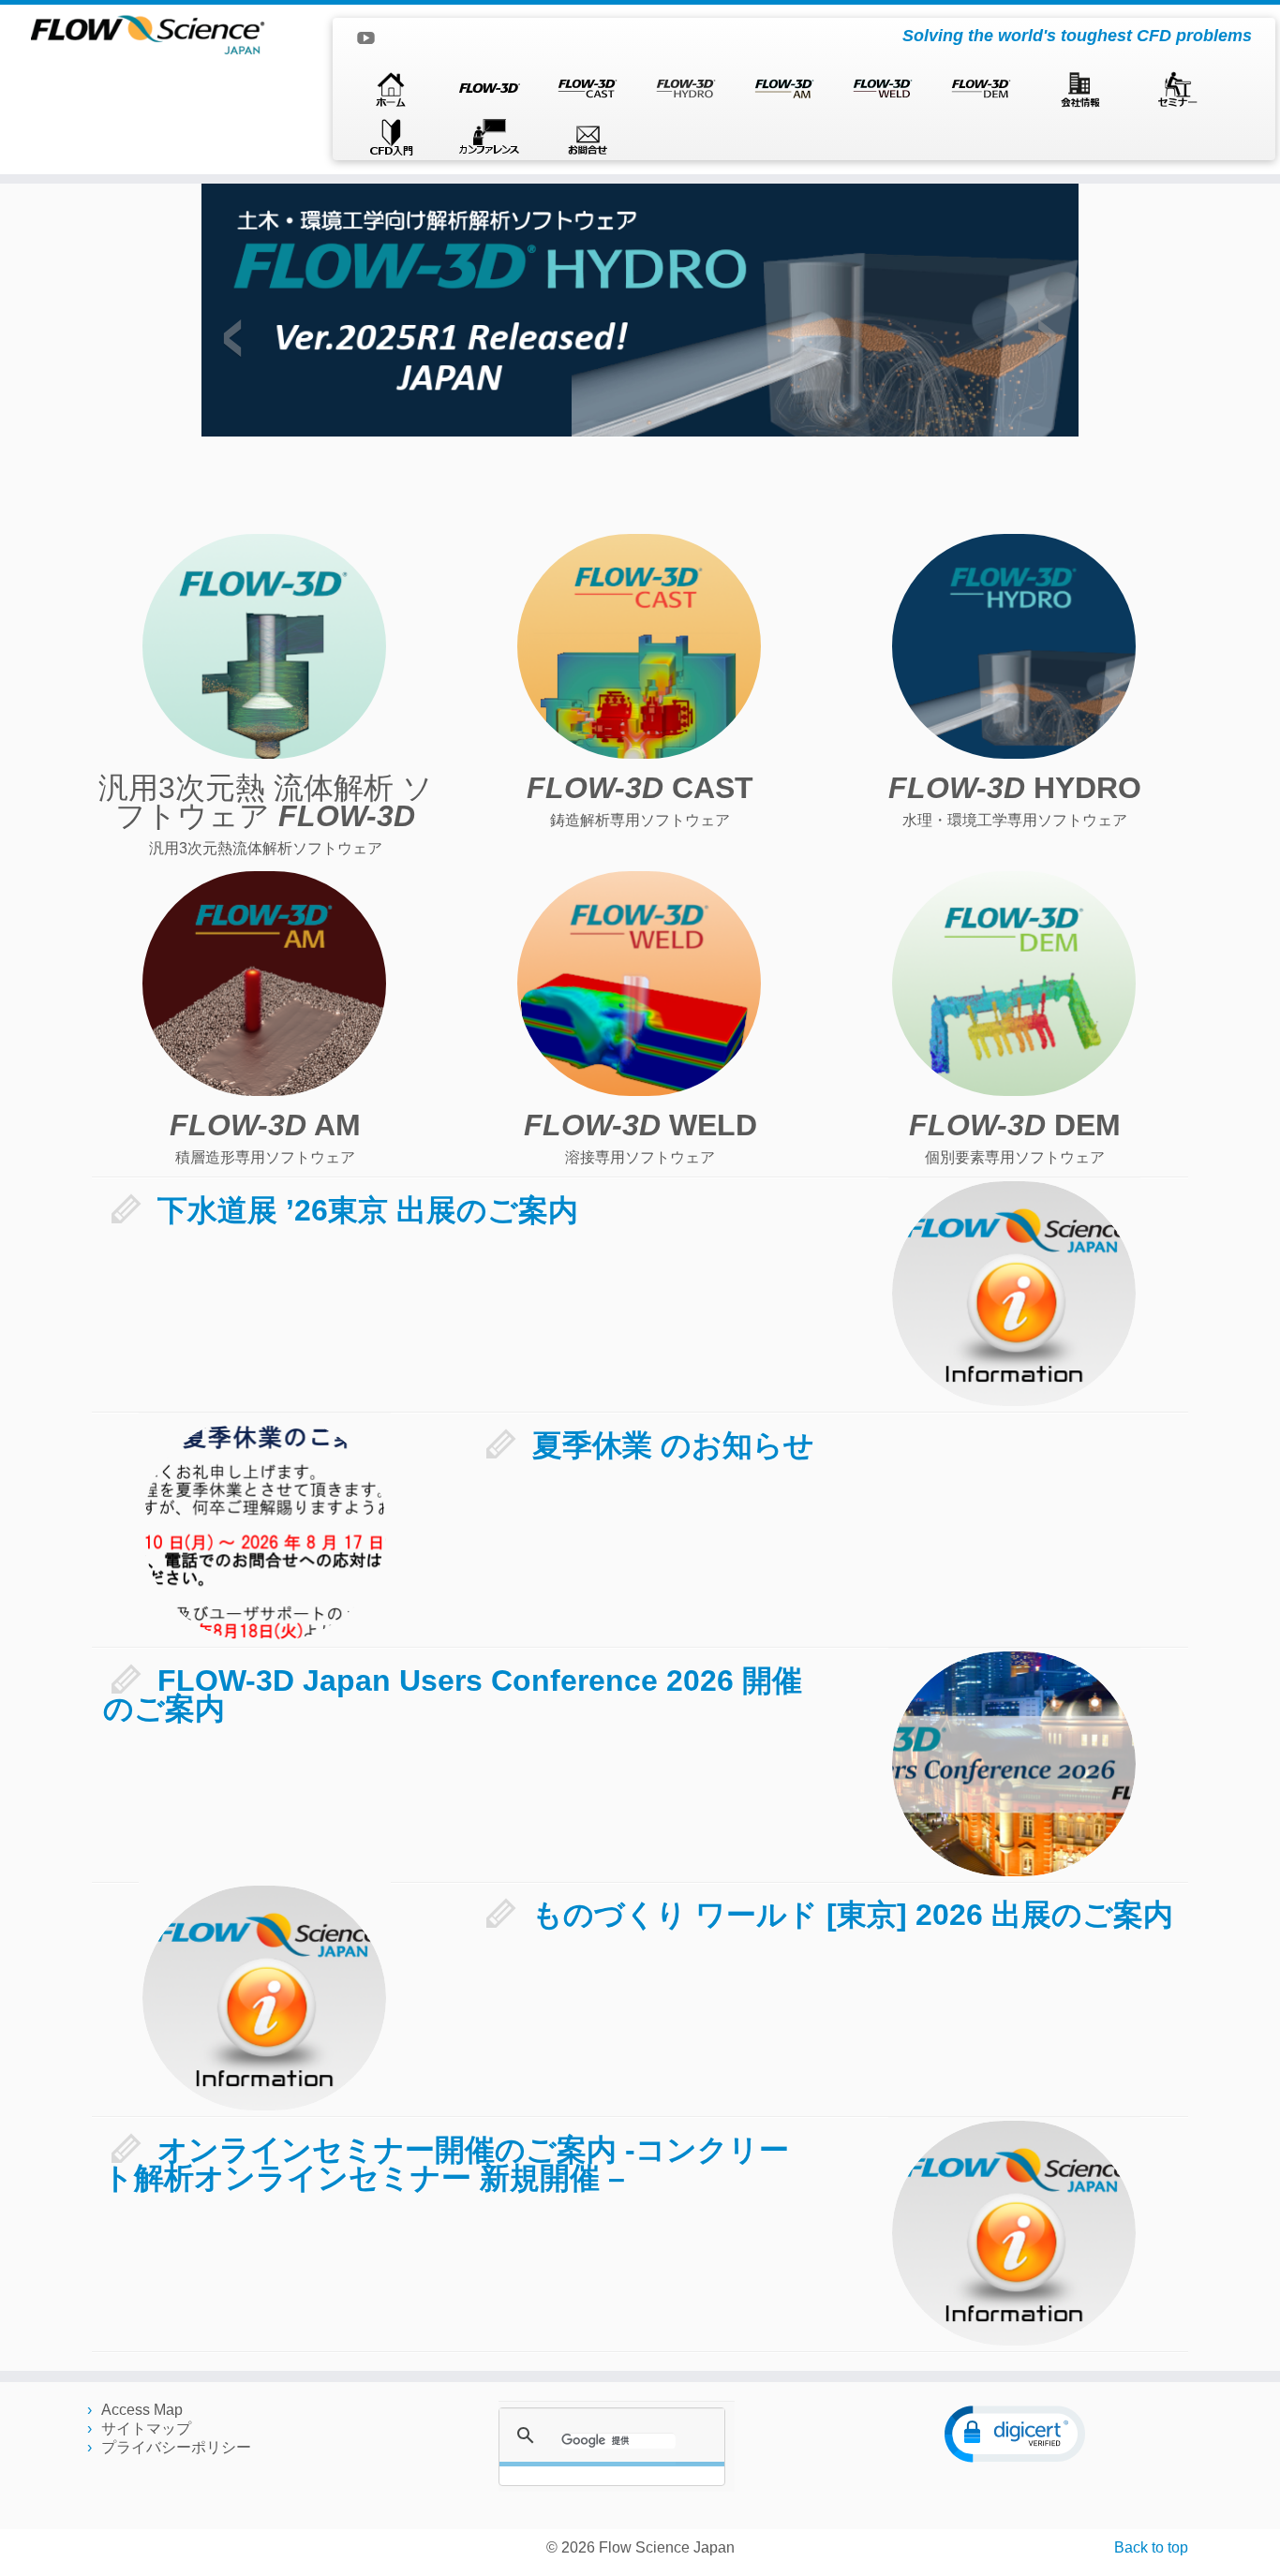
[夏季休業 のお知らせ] (264, 1529)
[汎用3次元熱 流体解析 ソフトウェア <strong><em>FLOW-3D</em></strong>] (264, 646)
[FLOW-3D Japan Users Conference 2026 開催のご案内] (1014, 1764)
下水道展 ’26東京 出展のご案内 (368, 1210)
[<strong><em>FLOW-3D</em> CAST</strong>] (639, 646)
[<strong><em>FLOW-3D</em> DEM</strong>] (1014, 984)
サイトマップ (146, 2428)
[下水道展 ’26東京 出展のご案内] (1014, 1294)
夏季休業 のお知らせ (673, 1445)
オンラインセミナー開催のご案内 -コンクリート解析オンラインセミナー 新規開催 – (446, 2164)
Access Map (142, 2410)
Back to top (1151, 2547)
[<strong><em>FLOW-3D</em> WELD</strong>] (639, 984)
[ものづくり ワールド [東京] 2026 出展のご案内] (264, 1998)
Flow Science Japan (667, 2547)
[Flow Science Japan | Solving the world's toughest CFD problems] (148, 34)
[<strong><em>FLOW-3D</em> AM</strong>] (264, 984)
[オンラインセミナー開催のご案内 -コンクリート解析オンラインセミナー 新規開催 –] (1014, 2233)
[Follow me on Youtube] (372, 41)
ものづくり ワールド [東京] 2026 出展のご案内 (853, 1915)
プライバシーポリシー (176, 2447)
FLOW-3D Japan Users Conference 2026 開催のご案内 (453, 1695)
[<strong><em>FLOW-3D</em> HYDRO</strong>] (1014, 646)
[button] (1015, 2434)
